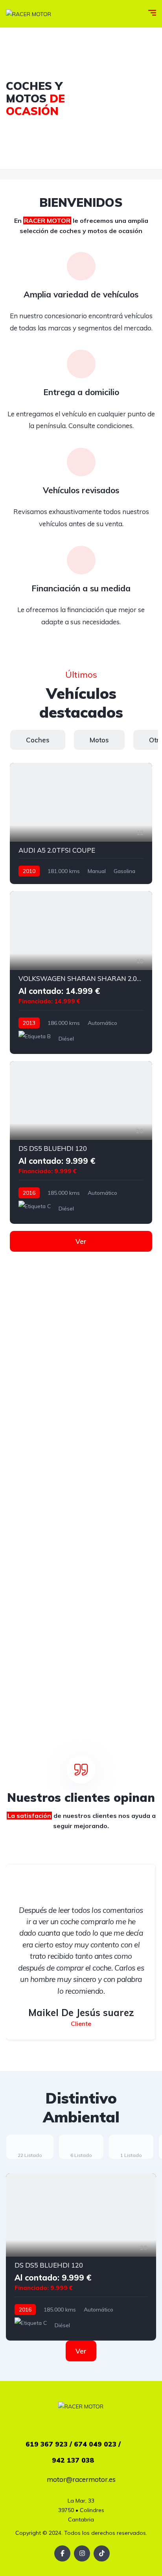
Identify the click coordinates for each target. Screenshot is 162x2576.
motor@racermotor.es (81, 2479)
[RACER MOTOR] (29, 14)
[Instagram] (82, 2553)
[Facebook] (62, 2553)
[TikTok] (102, 2553)
